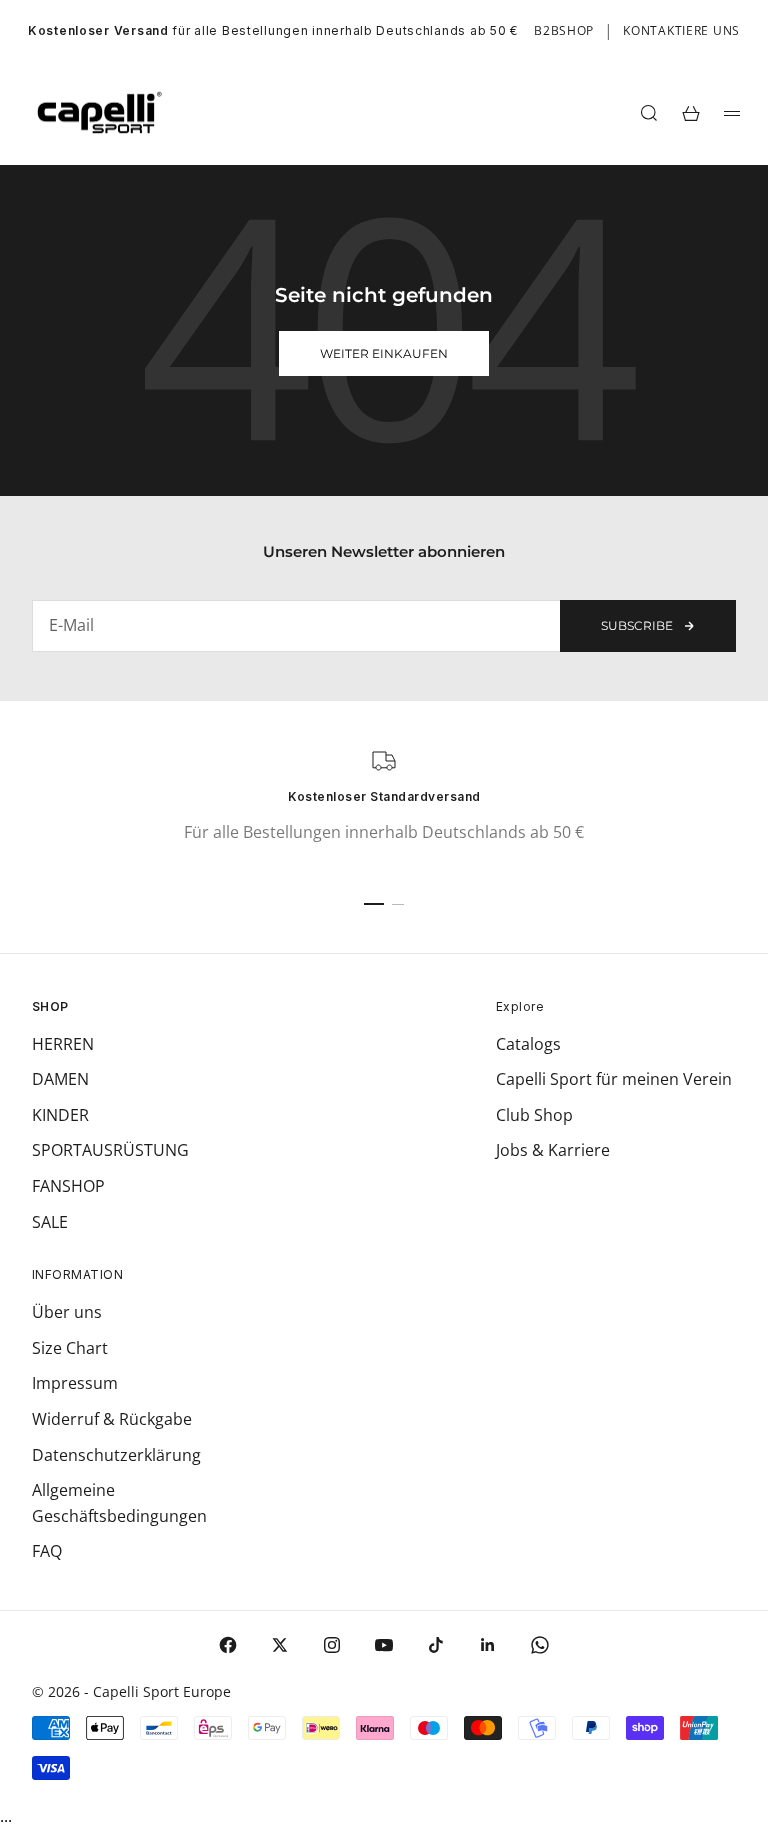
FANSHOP (68, 1186)
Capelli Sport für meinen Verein (614, 1079)
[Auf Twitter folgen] (280, 1645)
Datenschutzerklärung (116, 1455)
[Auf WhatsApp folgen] (540, 1645)
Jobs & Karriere (553, 1150)
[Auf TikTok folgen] (436, 1645)
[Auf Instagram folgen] (332, 1645)
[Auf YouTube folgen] (384, 1645)
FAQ (47, 1551)
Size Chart (70, 1348)
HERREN (63, 1044)
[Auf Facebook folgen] (228, 1645)
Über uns (67, 1312)
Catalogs (528, 1044)
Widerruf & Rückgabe (112, 1419)
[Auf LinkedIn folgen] (488, 1645)
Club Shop (534, 1115)
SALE (50, 1222)
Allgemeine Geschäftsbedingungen (119, 1503)
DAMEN (60, 1079)
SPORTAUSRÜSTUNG (110, 1150)
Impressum (75, 1383)
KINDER (60, 1115)
